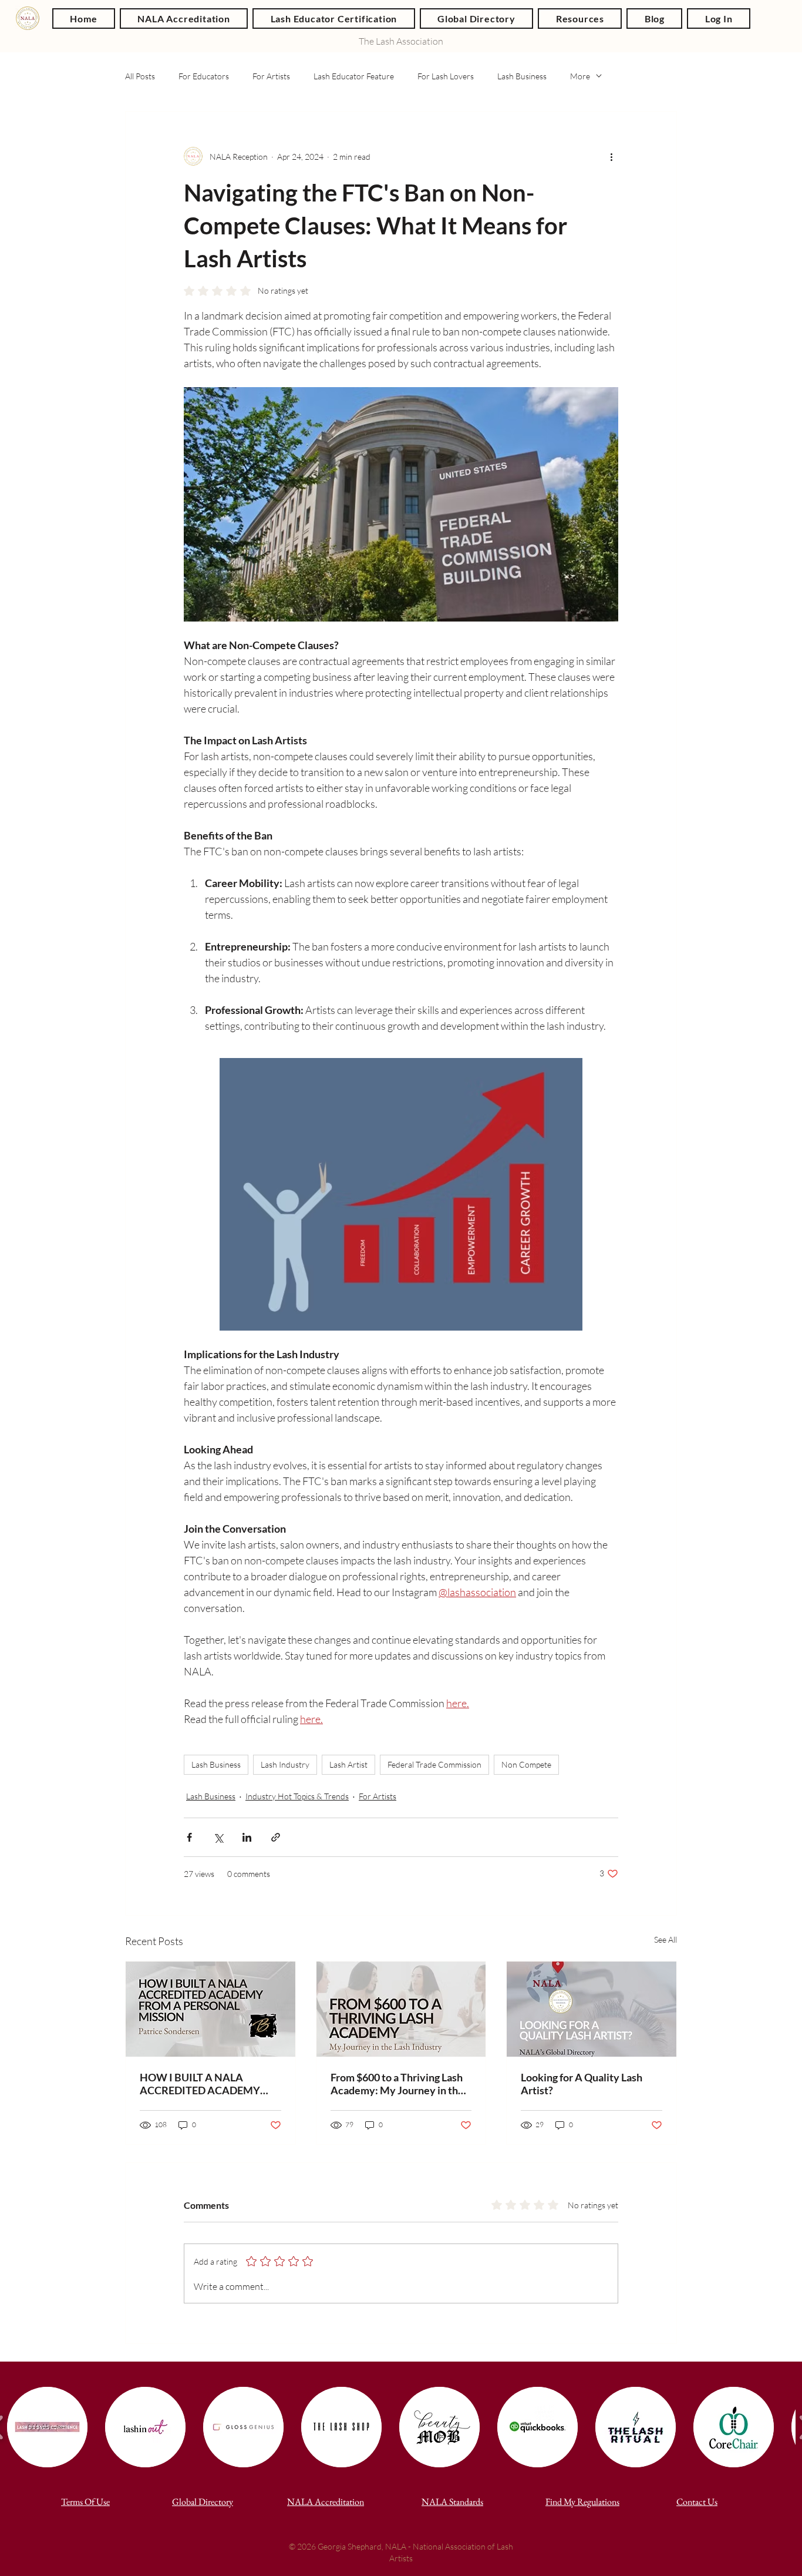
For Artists (271, 76)
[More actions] (611, 156)
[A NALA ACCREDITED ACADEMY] (210, 2009)
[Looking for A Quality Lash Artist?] (592, 2009)
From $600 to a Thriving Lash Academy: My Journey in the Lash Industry (397, 2084)
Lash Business (522, 76)
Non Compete (526, 1764)
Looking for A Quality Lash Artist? (582, 2084)
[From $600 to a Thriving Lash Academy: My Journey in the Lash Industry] (401, 2009)
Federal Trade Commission (434, 1764)
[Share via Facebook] (189, 1837)
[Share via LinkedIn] (247, 1837)
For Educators (204, 76)
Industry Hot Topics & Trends (297, 1796)
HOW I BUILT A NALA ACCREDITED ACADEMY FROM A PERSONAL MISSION (200, 2084)
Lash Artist (348, 1764)
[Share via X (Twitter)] (218, 1837)
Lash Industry (285, 1764)
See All (665, 1939)
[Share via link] (276, 1837)
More (580, 76)
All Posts (140, 76)
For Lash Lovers (446, 76)
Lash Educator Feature (354, 76)
